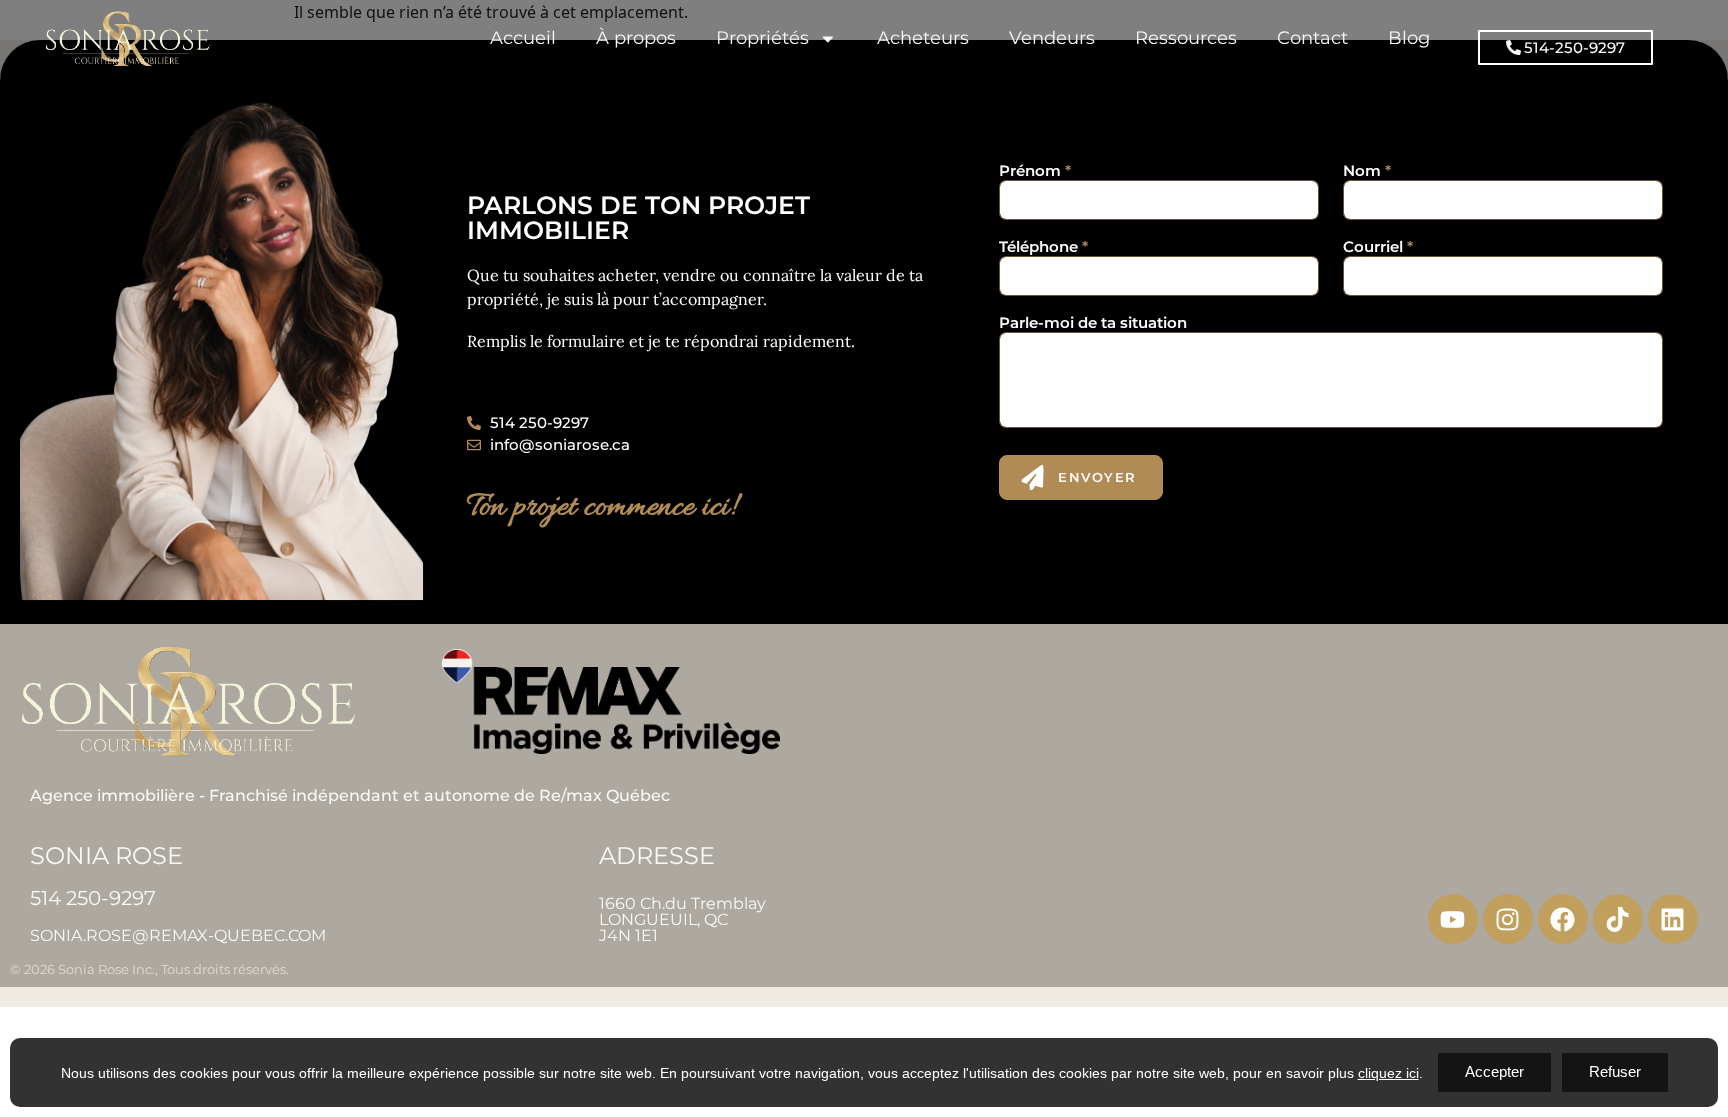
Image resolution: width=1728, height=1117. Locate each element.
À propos (636, 37)
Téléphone (1043, 246)
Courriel (1378, 246)
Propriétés (762, 37)
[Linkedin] (1673, 919)
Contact (1312, 37)
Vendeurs (1052, 37)
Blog (1409, 37)
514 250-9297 (93, 898)
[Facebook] (1563, 919)
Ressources (1186, 37)
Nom (1367, 170)
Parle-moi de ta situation (1093, 322)
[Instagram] (1508, 919)
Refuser (1615, 1071)
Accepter (1494, 1071)
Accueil (523, 37)
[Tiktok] (1618, 919)
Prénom (1035, 170)
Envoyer (1097, 477)
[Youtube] (1453, 919)
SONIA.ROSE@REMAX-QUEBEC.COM (178, 935)
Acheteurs (923, 37)
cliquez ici (1388, 1073)
